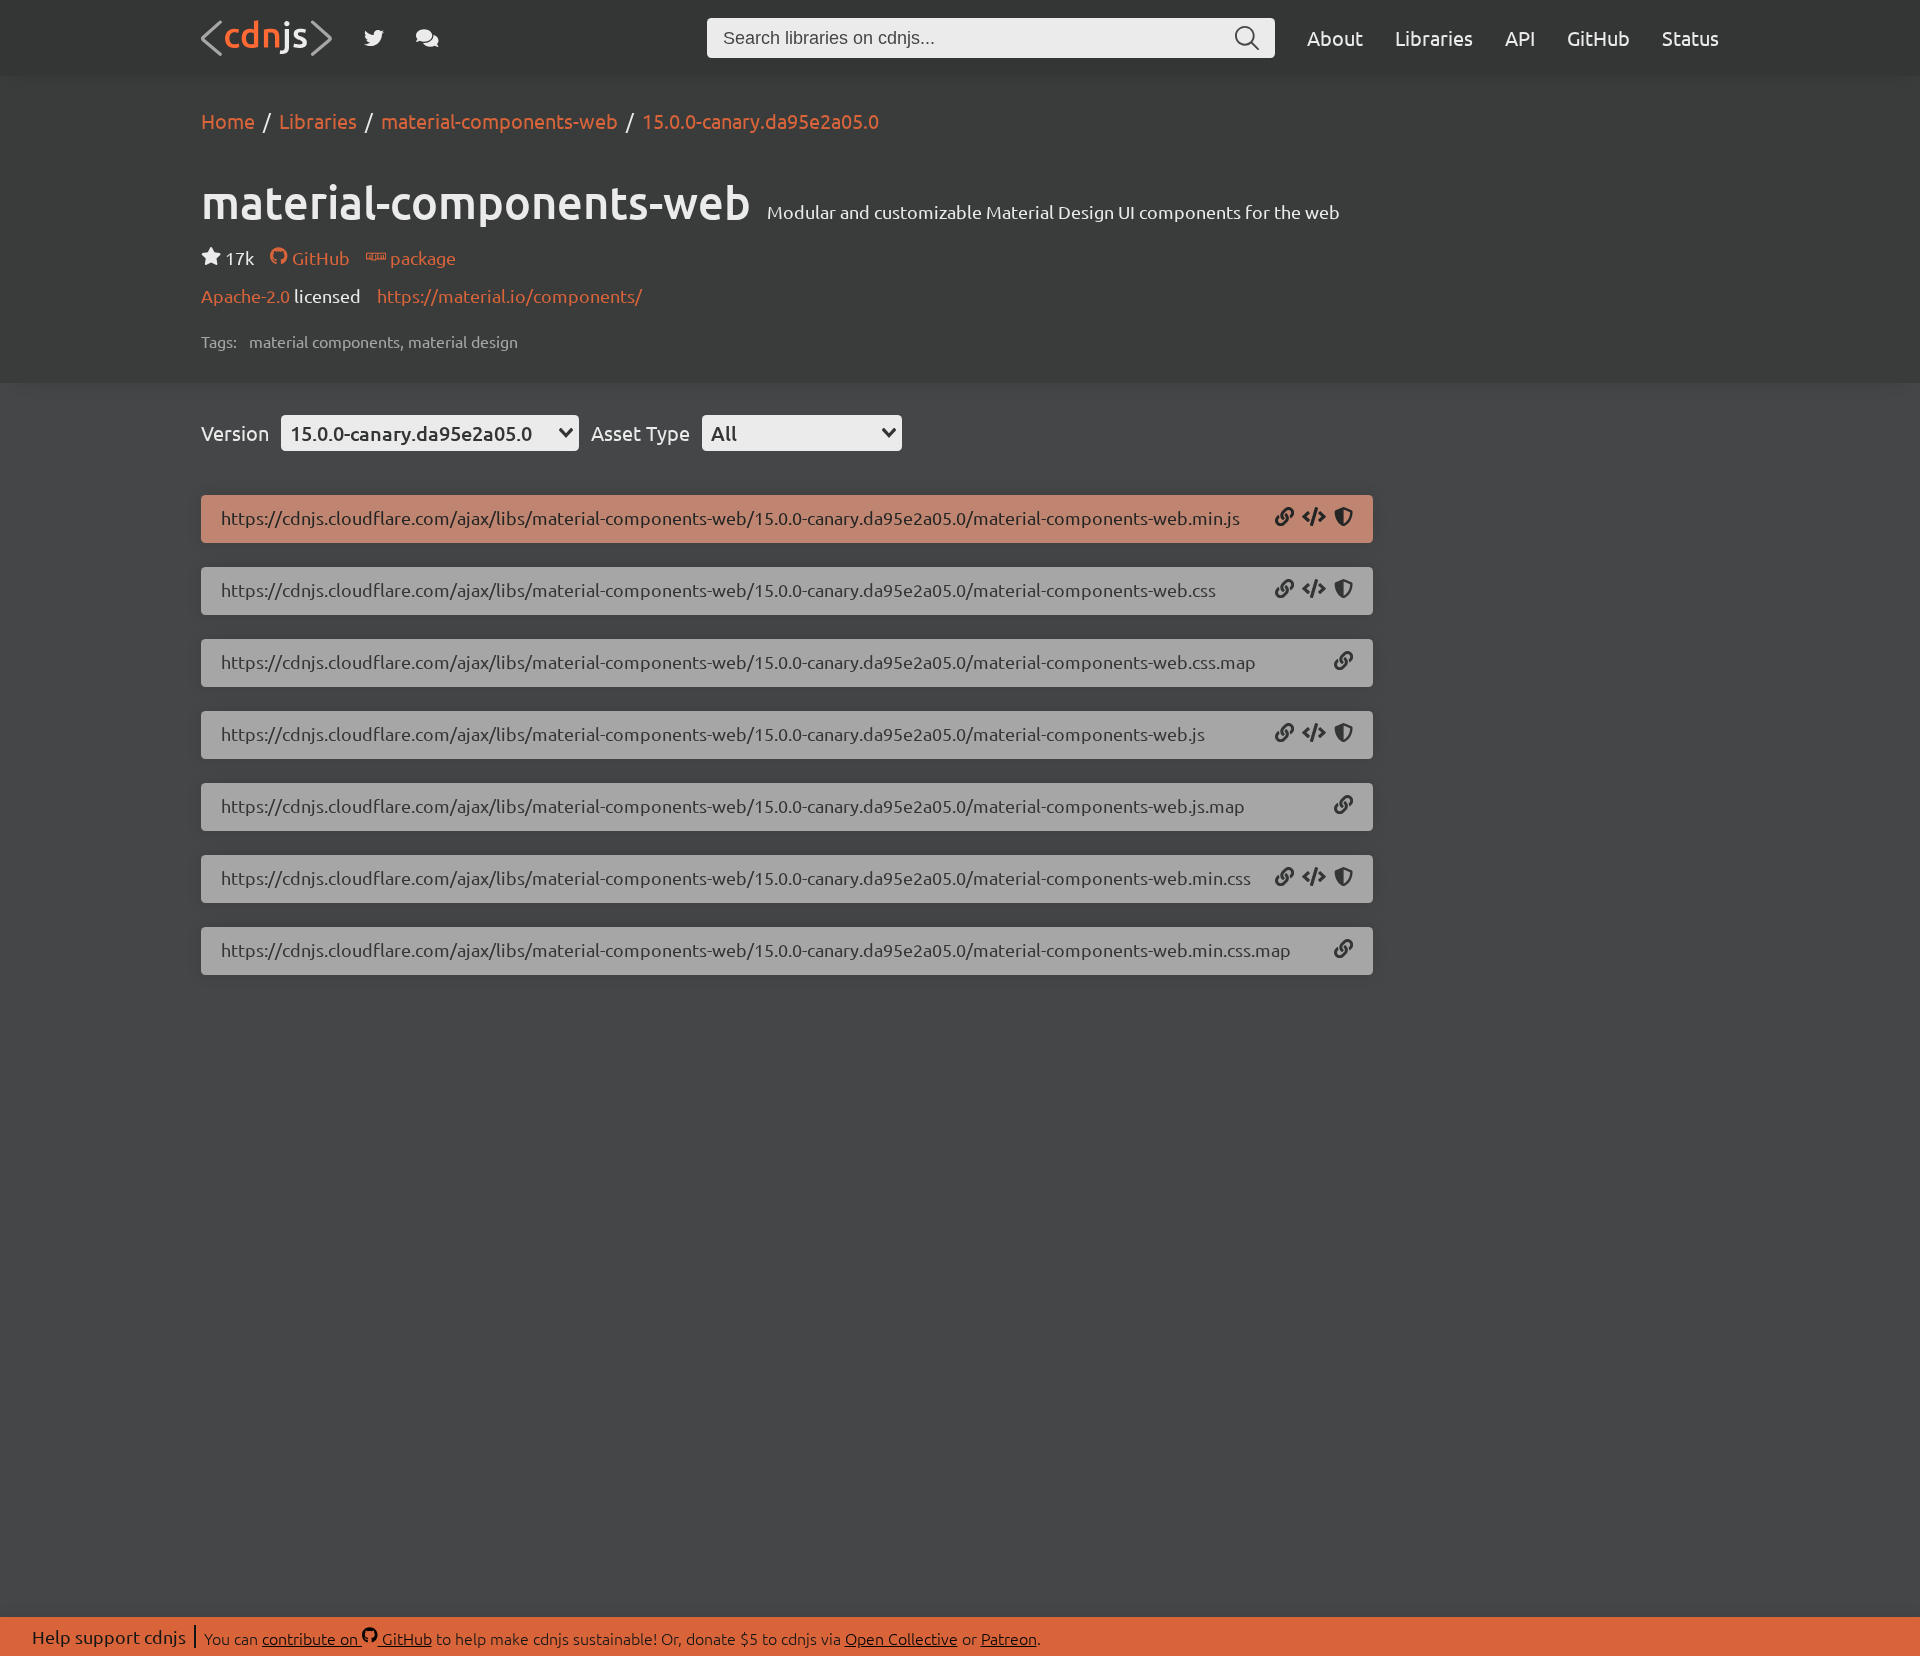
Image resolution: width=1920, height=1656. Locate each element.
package (421, 257)
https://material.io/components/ (509, 295)
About (1335, 37)
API (1520, 37)
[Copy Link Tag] (1314, 590)
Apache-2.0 (247, 295)
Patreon (1009, 1638)
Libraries (1434, 37)
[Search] (1247, 38)
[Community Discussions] (427, 38)
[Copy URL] (1284, 518)
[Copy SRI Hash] (1343, 518)
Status (1690, 37)
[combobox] (430, 433)
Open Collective (901, 1638)
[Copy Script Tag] (1314, 518)
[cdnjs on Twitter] (374, 38)
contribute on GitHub (347, 1638)
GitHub (1598, 37)
